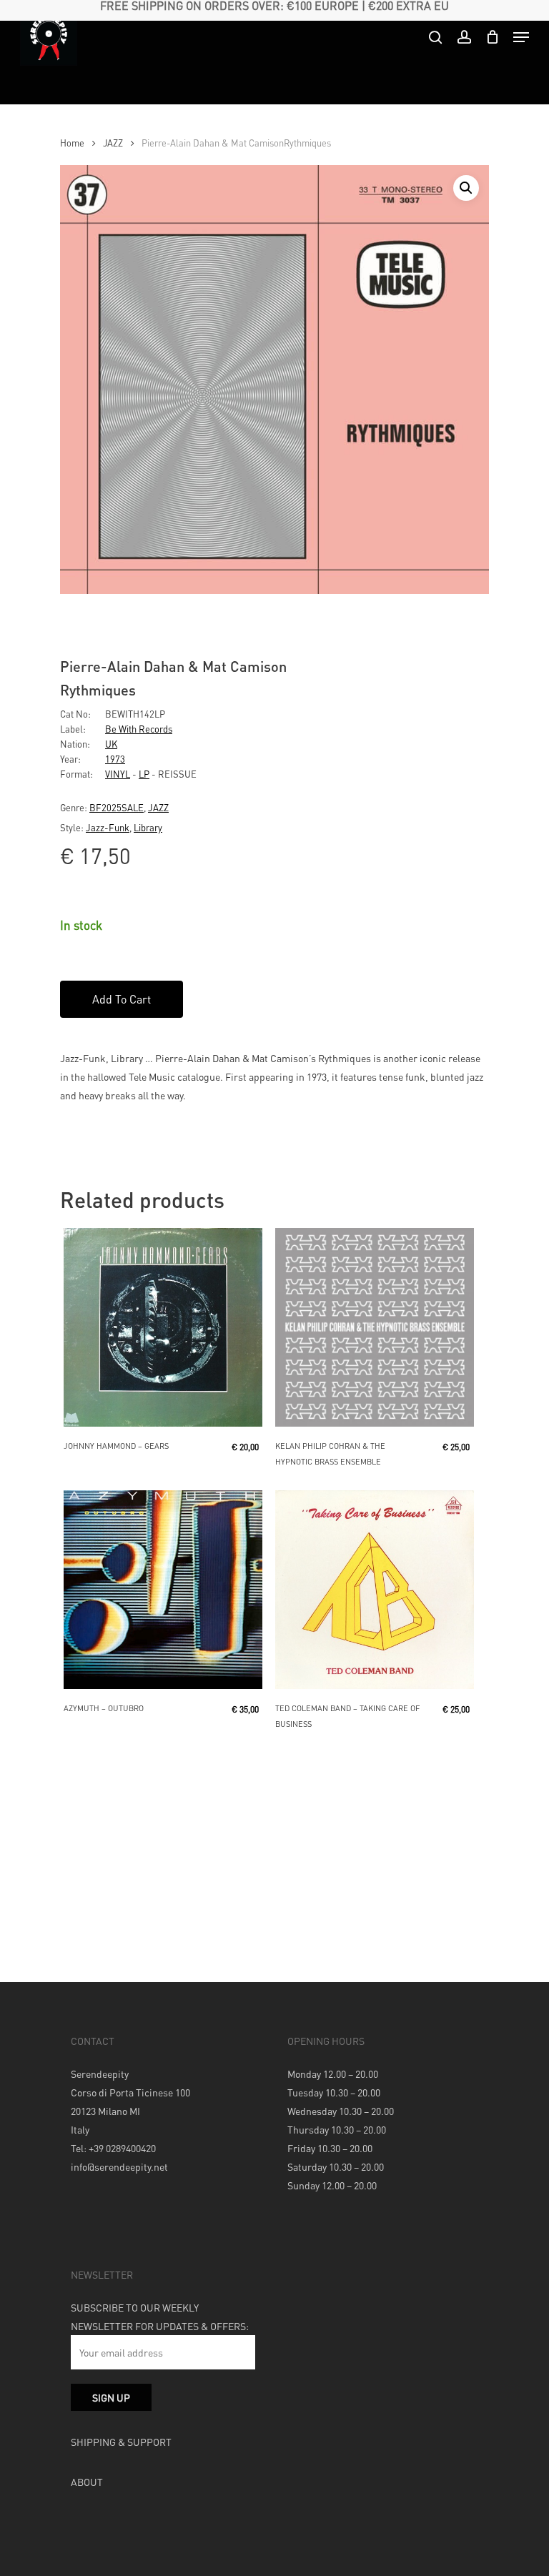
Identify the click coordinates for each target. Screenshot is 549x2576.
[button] (466, 188)
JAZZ (113, 143)
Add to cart (122, 999)
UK (111, 744)
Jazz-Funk (108, 827)
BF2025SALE (117, 807)
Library (148, 827)
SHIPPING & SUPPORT (121, 2442)
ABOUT (87, 2482)
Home (72, 143)
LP (144, 774)
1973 (115, 759)
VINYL (118, 774)
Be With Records (139, 729)
